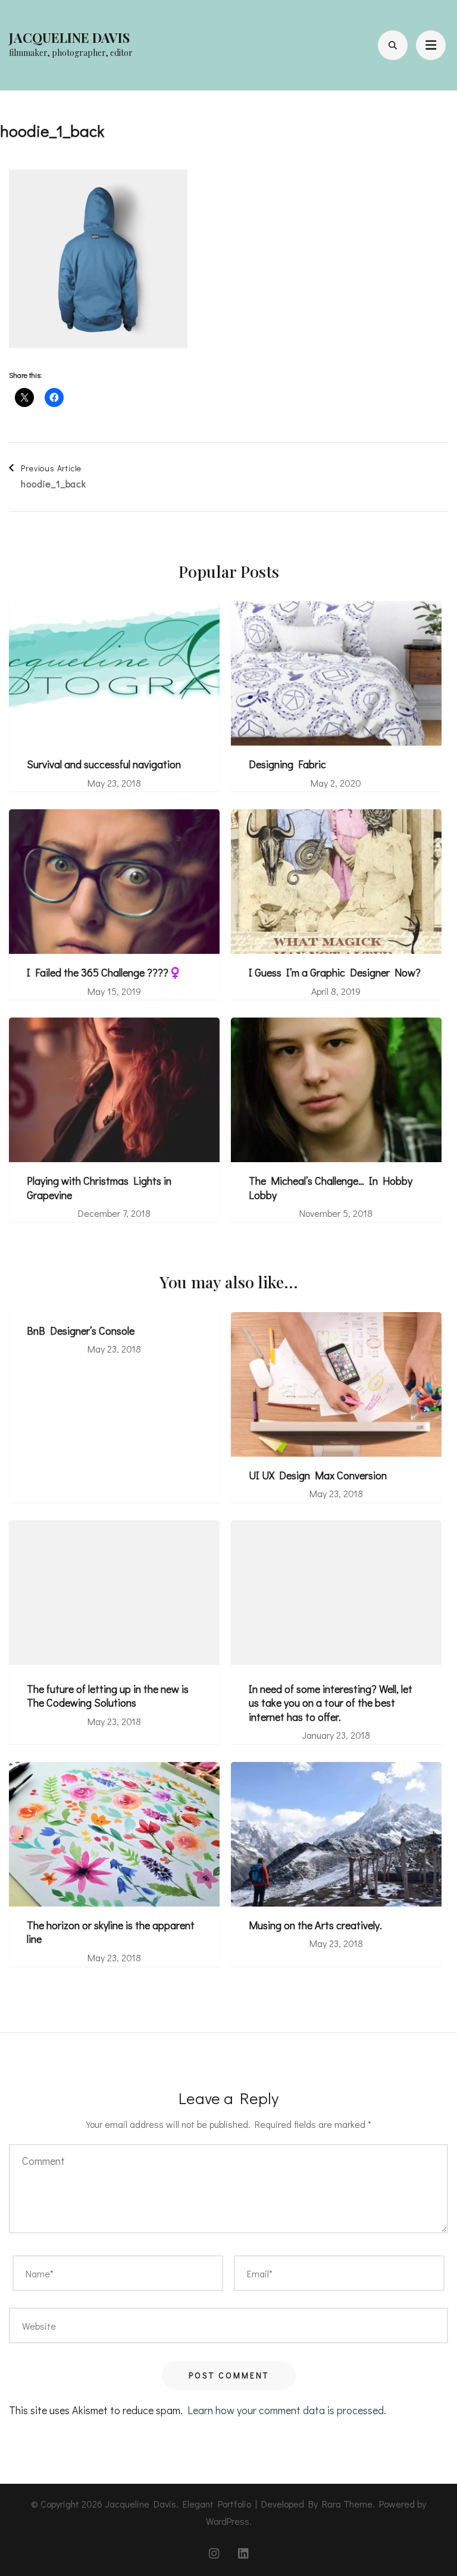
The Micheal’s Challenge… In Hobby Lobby (331, 1188)
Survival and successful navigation (104, 764)
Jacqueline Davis (69, 37)
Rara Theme (347, 2504)
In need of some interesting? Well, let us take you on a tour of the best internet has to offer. (331, 1703)
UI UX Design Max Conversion (318, 1475)
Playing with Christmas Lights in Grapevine (99, 1188)
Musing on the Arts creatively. (315, 1925)
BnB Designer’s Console (81, 1331)
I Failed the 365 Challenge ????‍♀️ (104, 973)
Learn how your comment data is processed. (287, 2410)
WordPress (228, 2521)
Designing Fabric (287, 764)
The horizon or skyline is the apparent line (111, 1932)
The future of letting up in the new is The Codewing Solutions (108, 1696)
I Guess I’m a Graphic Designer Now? (335, 973)
